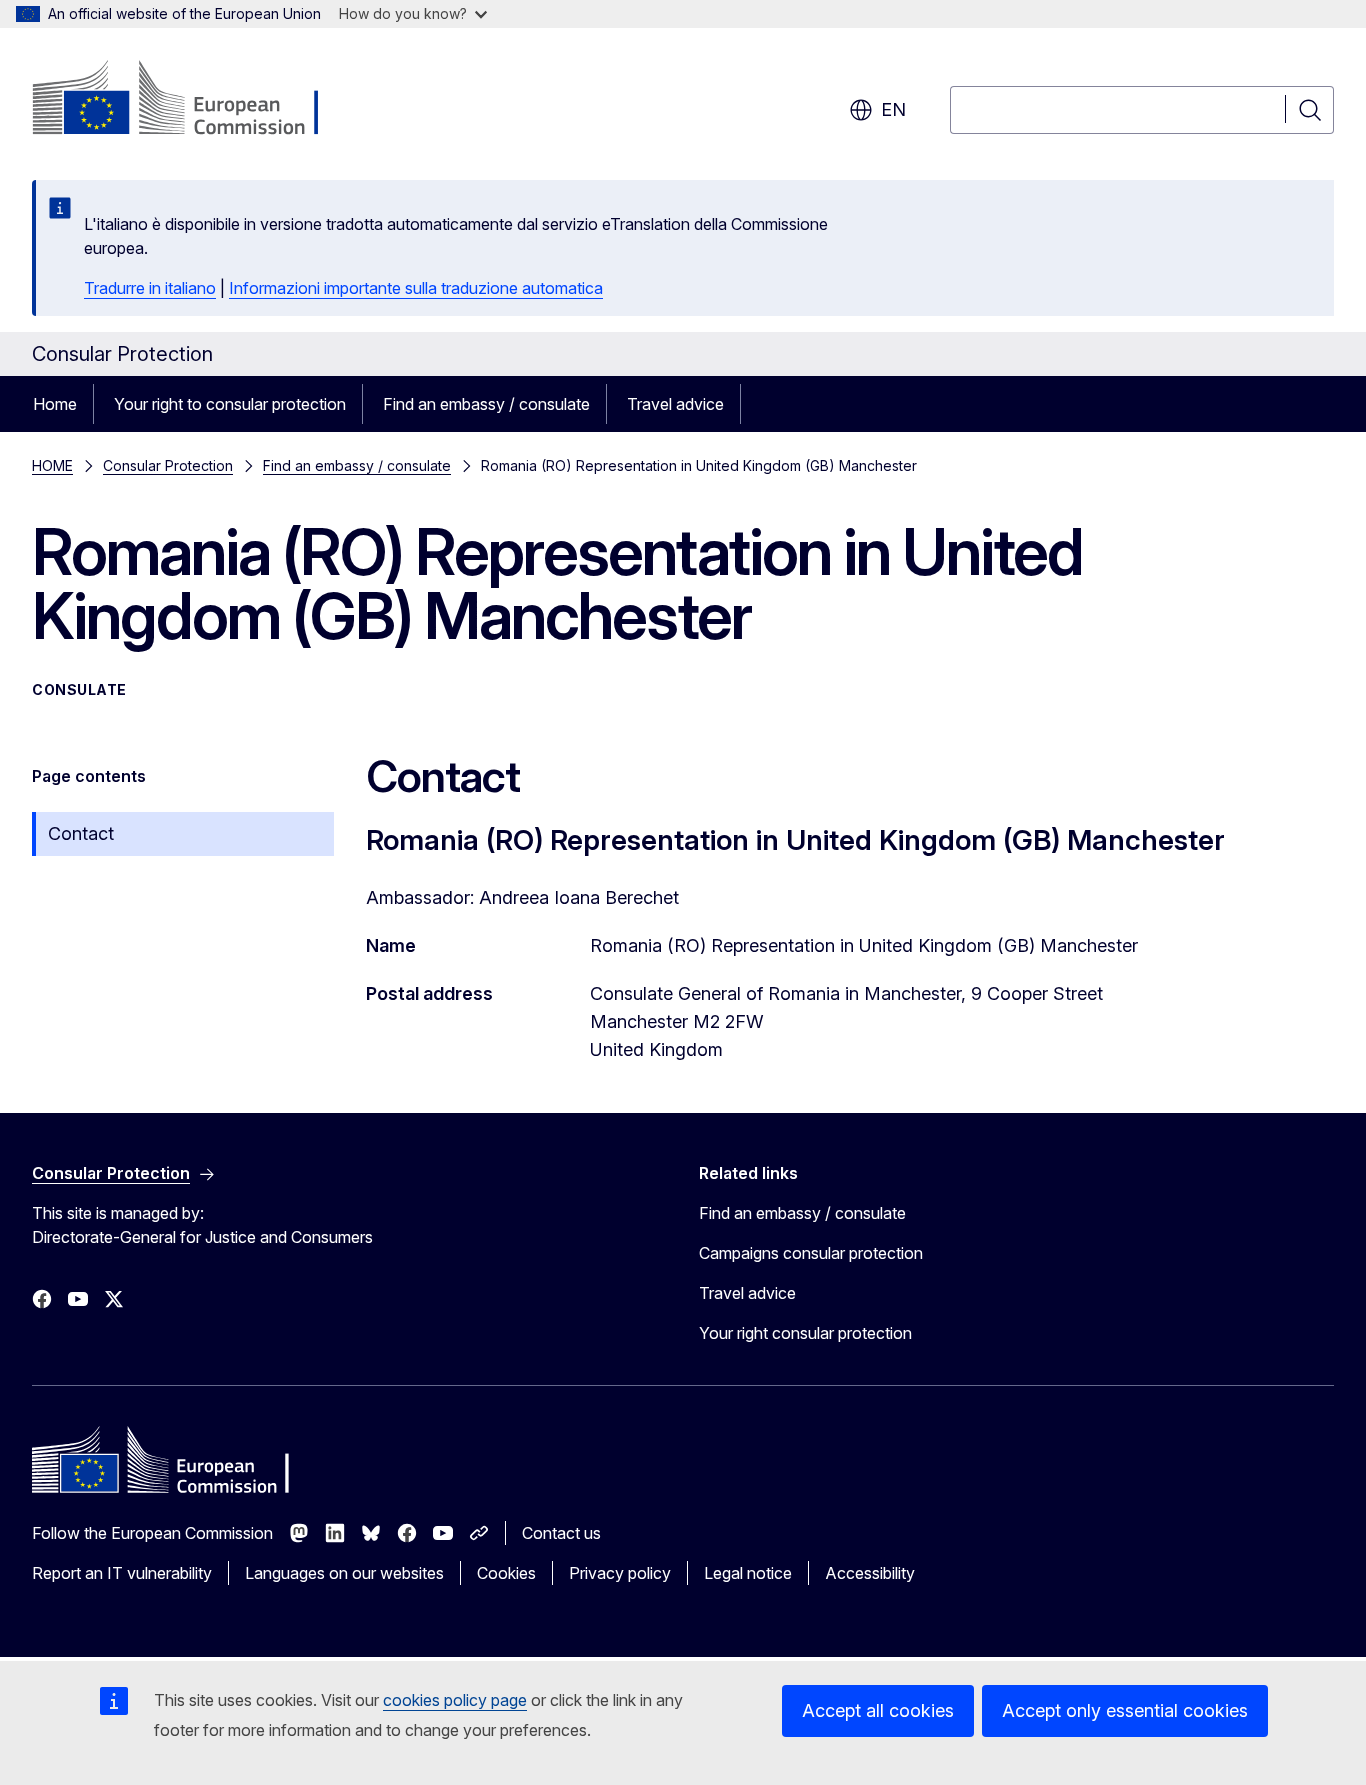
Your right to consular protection (230, 404)
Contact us (561, 1533)
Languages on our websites (344, 1573)
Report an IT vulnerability (122, 1573)
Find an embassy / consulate (486, 404)
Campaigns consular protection (811, 1253)
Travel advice (675, 404)
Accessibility (870, 1573)
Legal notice (748, 1573)
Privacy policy (620, 1573)
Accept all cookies (878, 1710)
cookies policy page (455, 1700)
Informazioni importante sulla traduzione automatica (416, 288)
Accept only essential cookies (1125, 1710)
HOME (52, 465)
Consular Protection (168, 465)
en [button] (893, 109)
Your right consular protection (805, 1333)
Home (55, 404)
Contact (81, 833)
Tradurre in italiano (150, 288)
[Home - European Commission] (193, 100)
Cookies (506, 1573)
